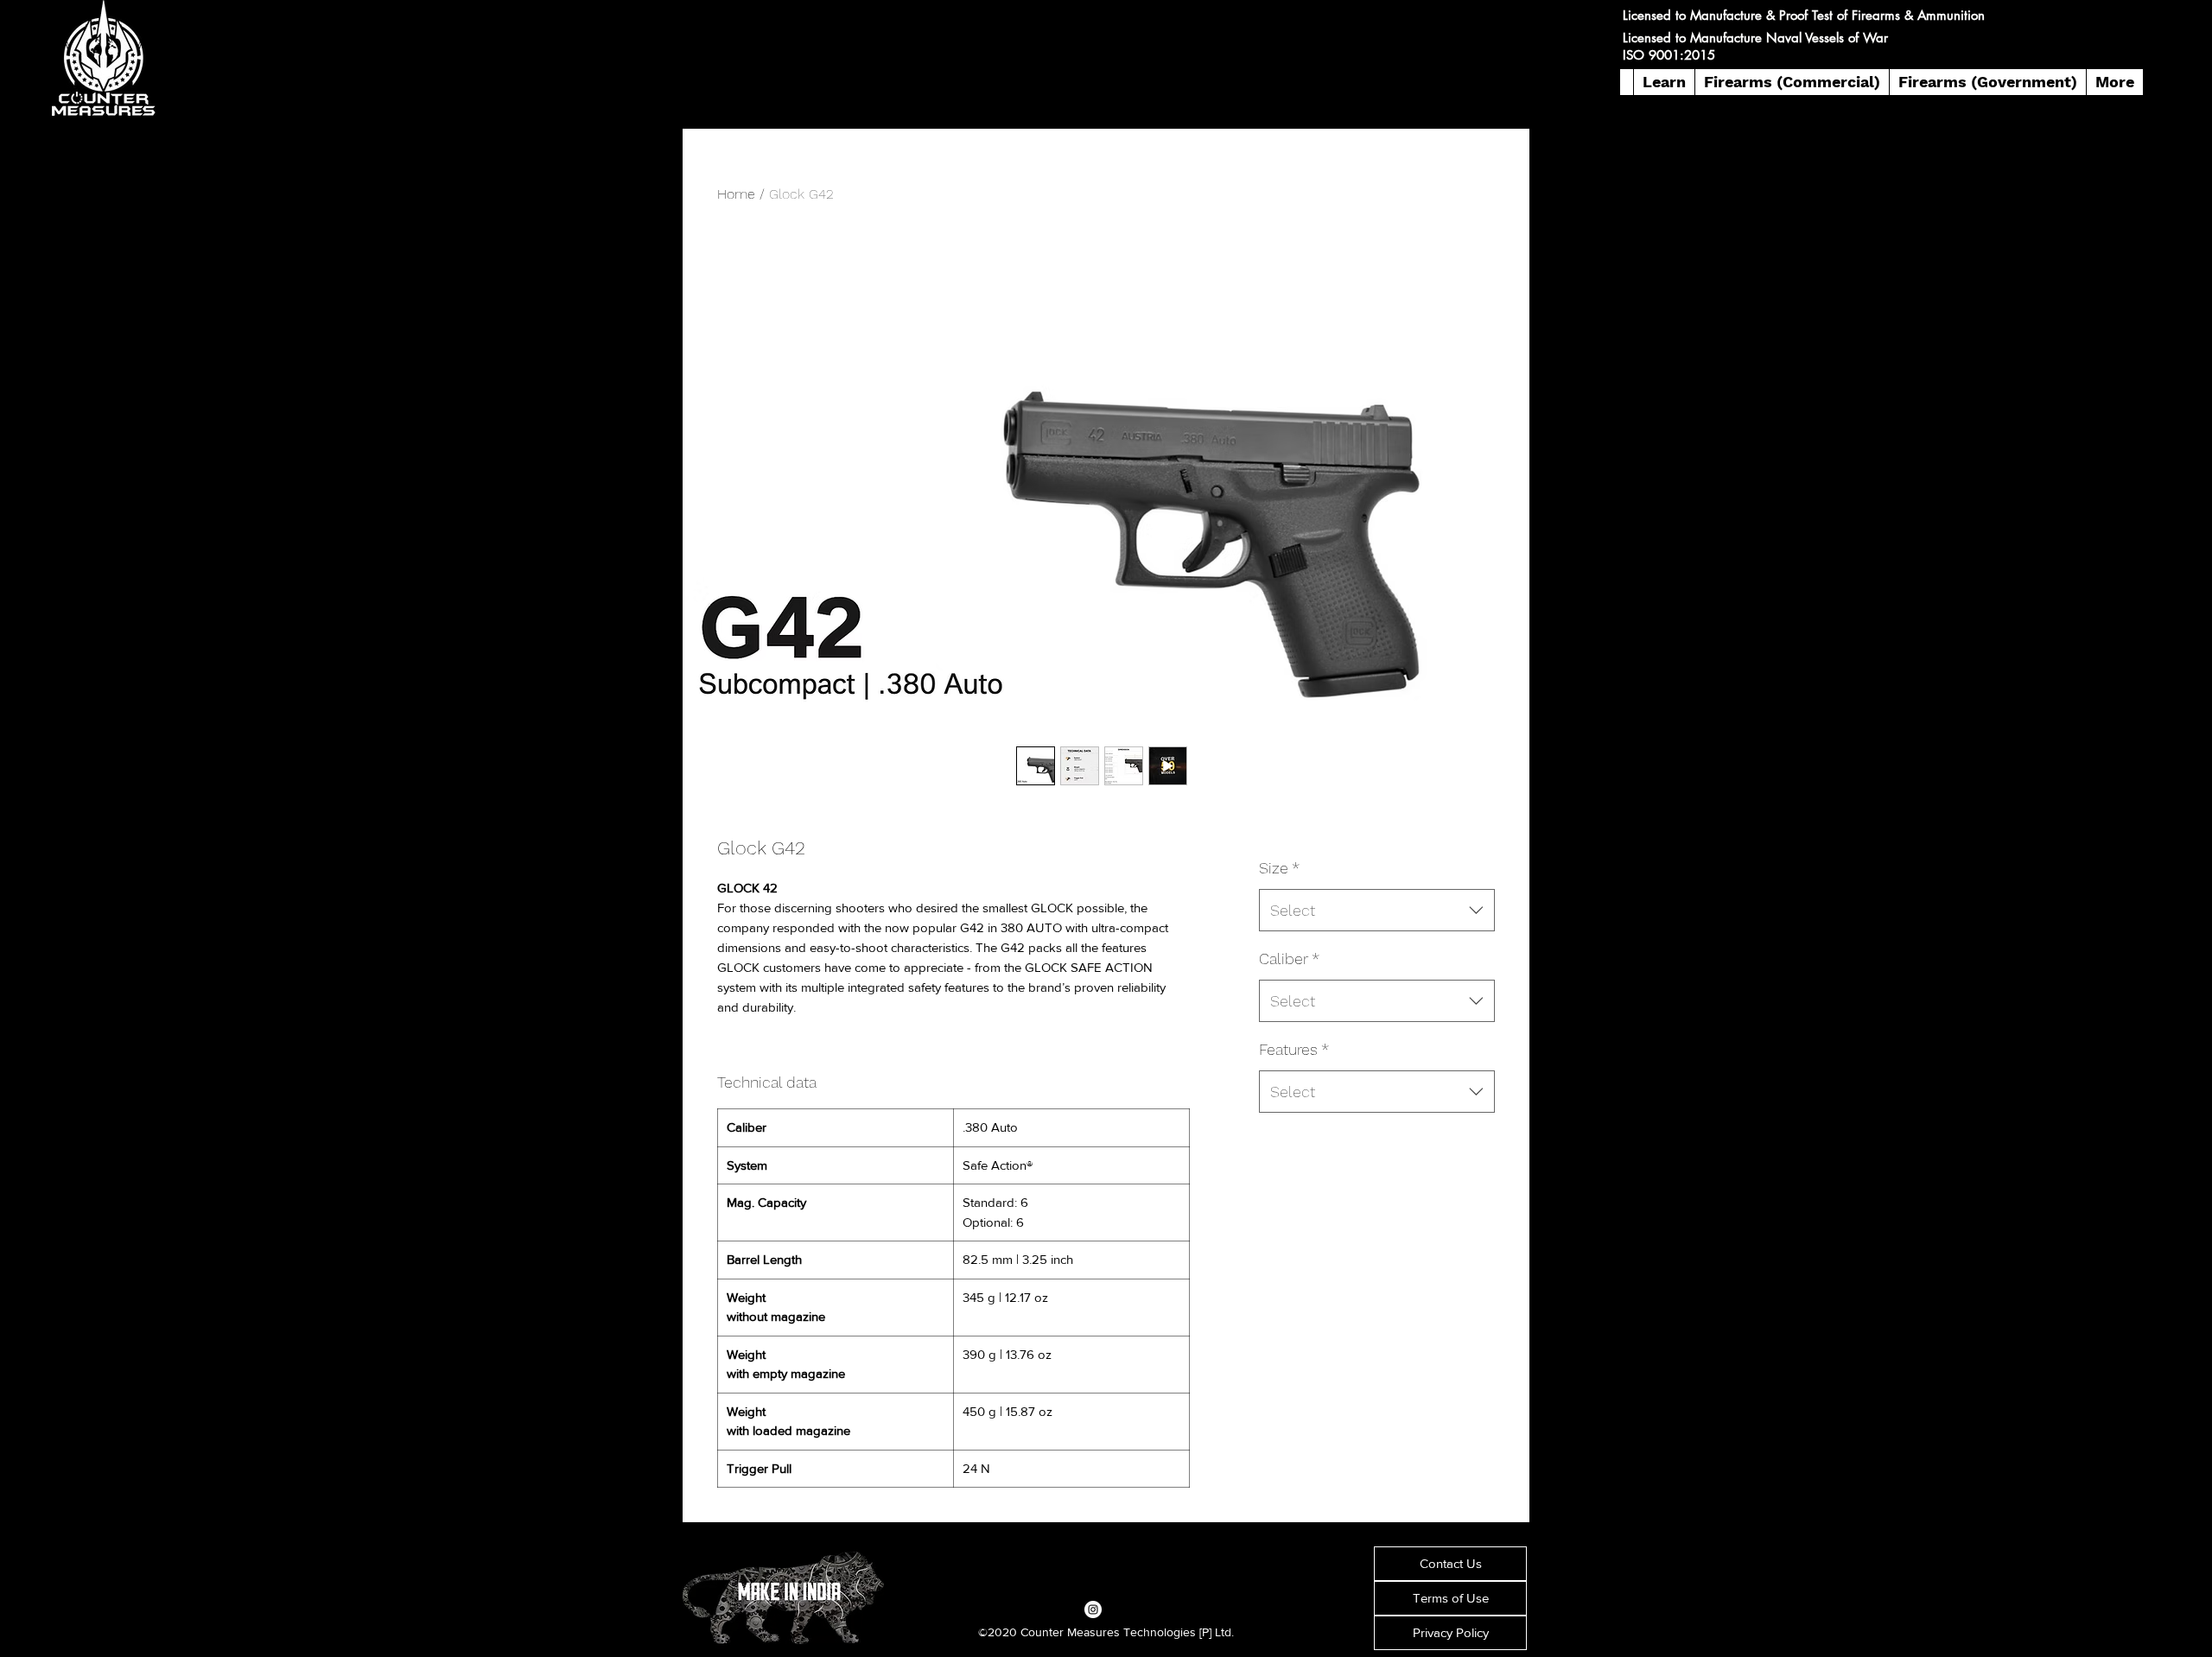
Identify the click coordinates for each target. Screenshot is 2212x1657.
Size (1279, 868)
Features (1294, 1049)
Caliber (1289, 959)
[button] (1664, 82)
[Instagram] (1093, 1609)
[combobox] (1377, 911)
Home (736, 194)
